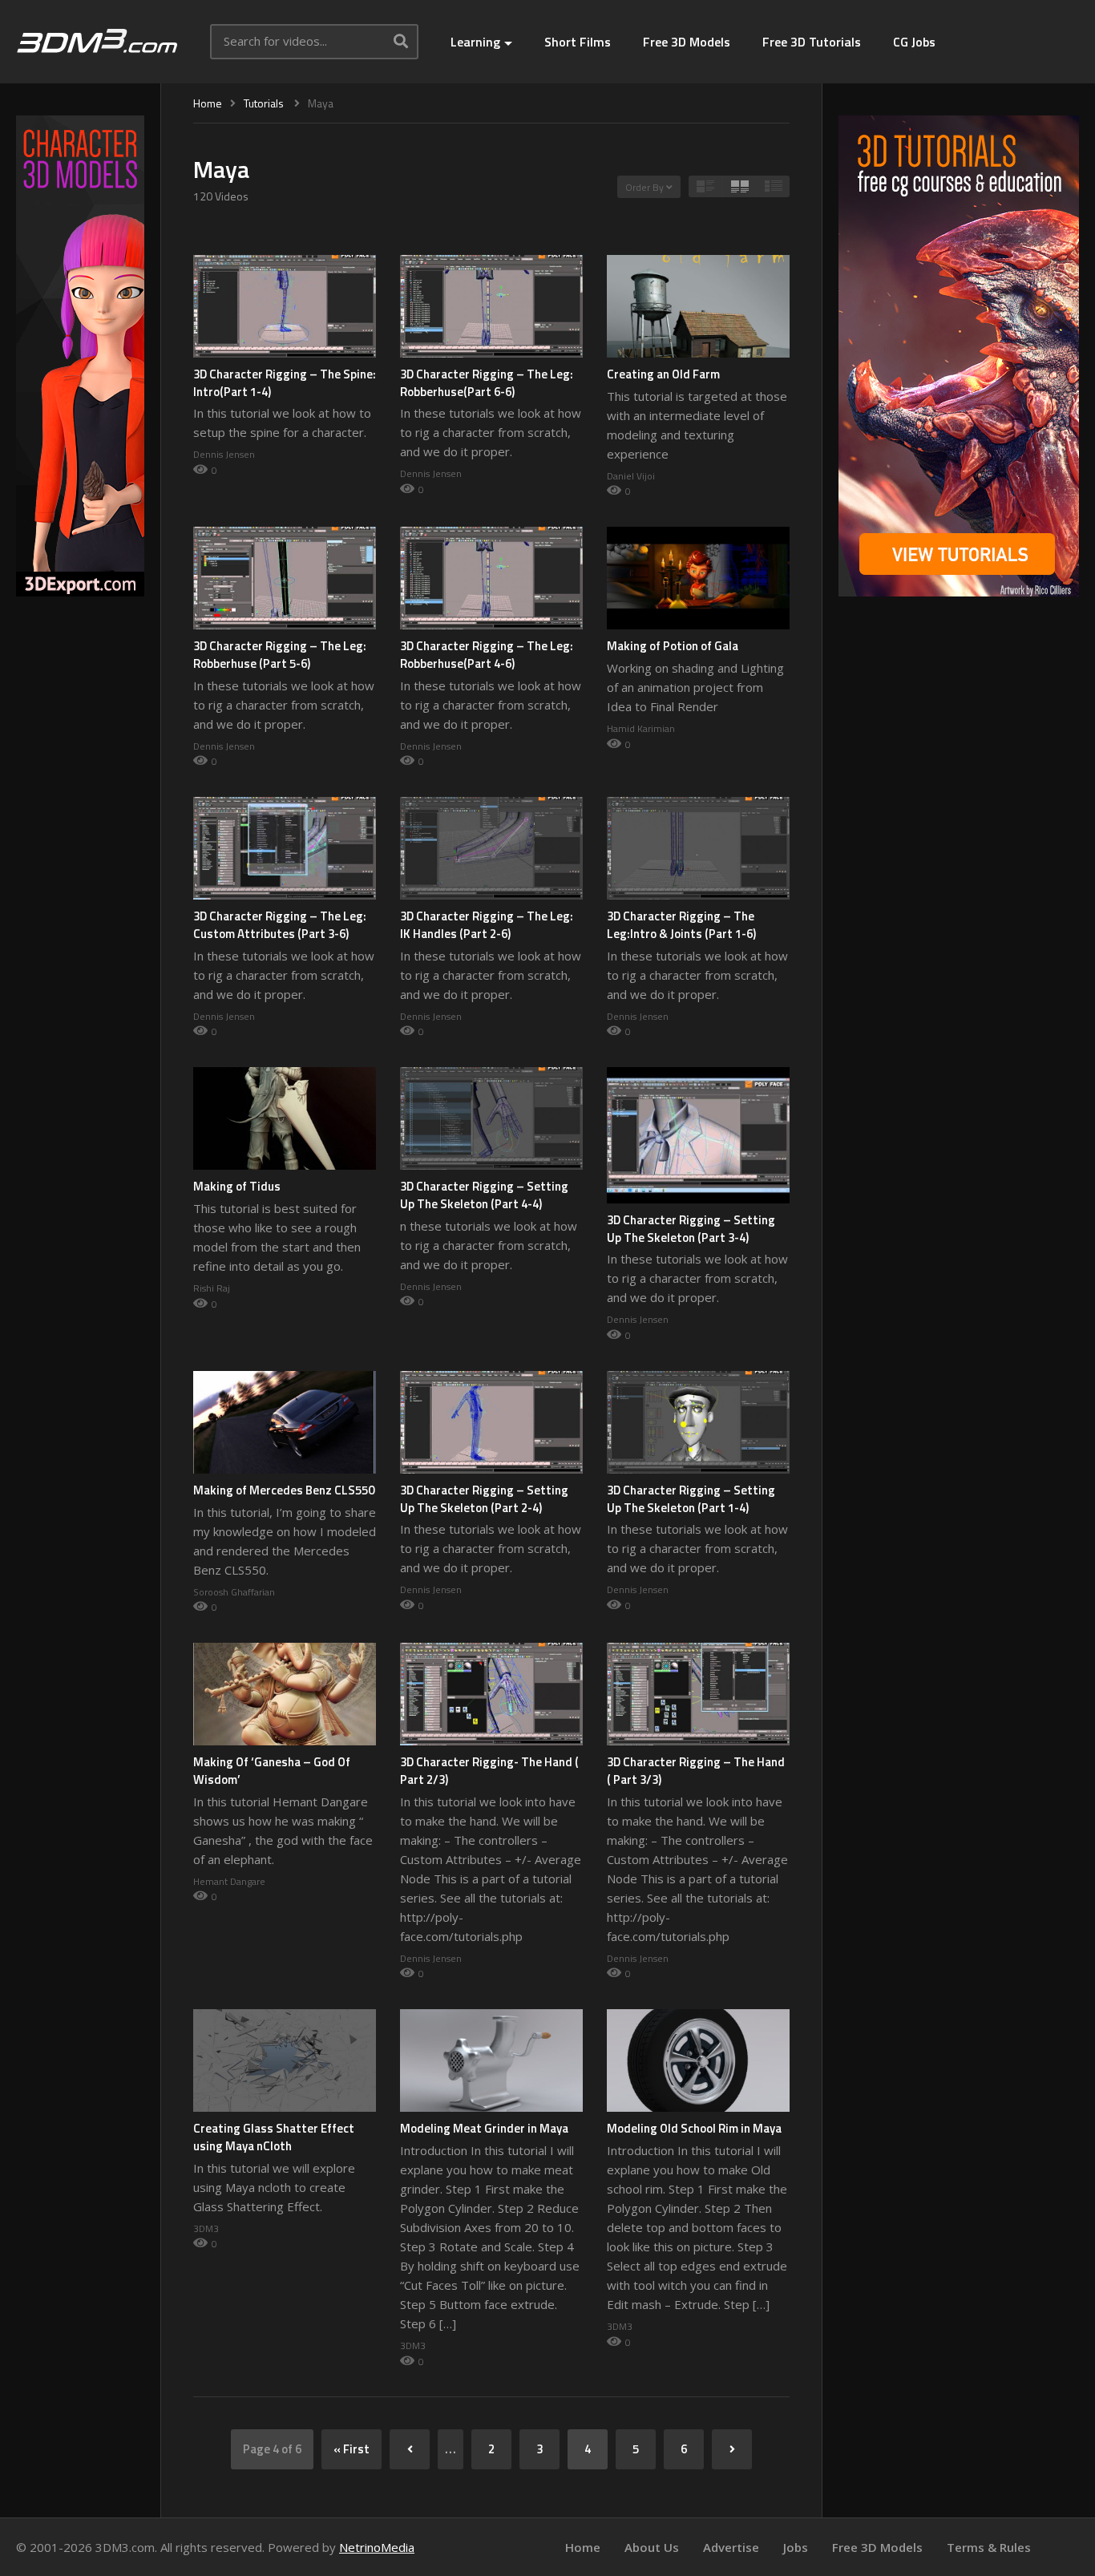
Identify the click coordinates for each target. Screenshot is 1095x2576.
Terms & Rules (989, 2547)
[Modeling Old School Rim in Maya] (698, 2060)
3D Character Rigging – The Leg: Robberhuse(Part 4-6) (487, 655)
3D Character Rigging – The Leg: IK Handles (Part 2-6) (487, 925)
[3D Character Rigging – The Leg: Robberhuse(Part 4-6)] (491, 578)
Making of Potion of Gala (673, 646)
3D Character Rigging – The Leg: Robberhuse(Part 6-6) (487, 383)
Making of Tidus (237, 1186)
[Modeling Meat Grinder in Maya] (491, 2060)
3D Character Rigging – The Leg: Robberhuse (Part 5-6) (280, 655)
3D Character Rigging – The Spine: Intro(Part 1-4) (285, 383)
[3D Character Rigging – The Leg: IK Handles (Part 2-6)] (491, 848)
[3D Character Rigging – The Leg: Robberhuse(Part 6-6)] (491, 306)
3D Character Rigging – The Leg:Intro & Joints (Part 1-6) (681, 925)
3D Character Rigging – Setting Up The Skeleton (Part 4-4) (484, 1195)
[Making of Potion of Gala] (698, 578)
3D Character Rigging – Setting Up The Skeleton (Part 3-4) (691, 1229)
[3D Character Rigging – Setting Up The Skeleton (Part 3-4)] (698, 1135)
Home (583, 2547)
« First (352, 2449)
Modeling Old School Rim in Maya (694, 2128)
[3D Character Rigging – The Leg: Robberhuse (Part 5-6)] (285, 578)
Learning (475, 42)
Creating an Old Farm (663, 374)
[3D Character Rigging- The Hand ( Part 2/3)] (491, 1694)
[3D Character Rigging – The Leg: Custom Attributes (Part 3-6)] (285, 848)
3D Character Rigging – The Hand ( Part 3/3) (696, 1771)
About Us (652, 2547)
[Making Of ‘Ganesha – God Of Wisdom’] (285, 1694)
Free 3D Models (687, 42)
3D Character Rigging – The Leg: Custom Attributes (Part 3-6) (280, 925)
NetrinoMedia (377, 2547)
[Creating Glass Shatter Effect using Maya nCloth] (285, 2060)
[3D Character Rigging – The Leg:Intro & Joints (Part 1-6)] (698, 848)
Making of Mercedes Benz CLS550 (284, 1490)
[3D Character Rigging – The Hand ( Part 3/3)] (698, 1694)
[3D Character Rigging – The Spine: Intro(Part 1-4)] (285, 306)
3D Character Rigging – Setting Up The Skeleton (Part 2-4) (484, 1499)
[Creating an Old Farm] (698, 306)
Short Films (578, 42)
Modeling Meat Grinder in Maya (484, 2128)
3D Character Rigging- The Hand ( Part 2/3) (489, 1771)
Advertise (731, 2547)
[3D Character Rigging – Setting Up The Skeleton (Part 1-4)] (698, 1422)
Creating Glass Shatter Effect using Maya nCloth (274, 2137)
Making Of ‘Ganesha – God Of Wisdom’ (272, 1771)
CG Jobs (914, 42)
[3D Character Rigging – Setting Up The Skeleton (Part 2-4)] (491, 1422)
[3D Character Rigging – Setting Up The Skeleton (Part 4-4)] (491, 1118)
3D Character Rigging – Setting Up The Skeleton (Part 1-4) (691, 1499)
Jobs (796, 2547)
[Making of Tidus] (285, 1118)
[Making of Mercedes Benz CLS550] (285, 1422)
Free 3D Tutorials (812, 42)
